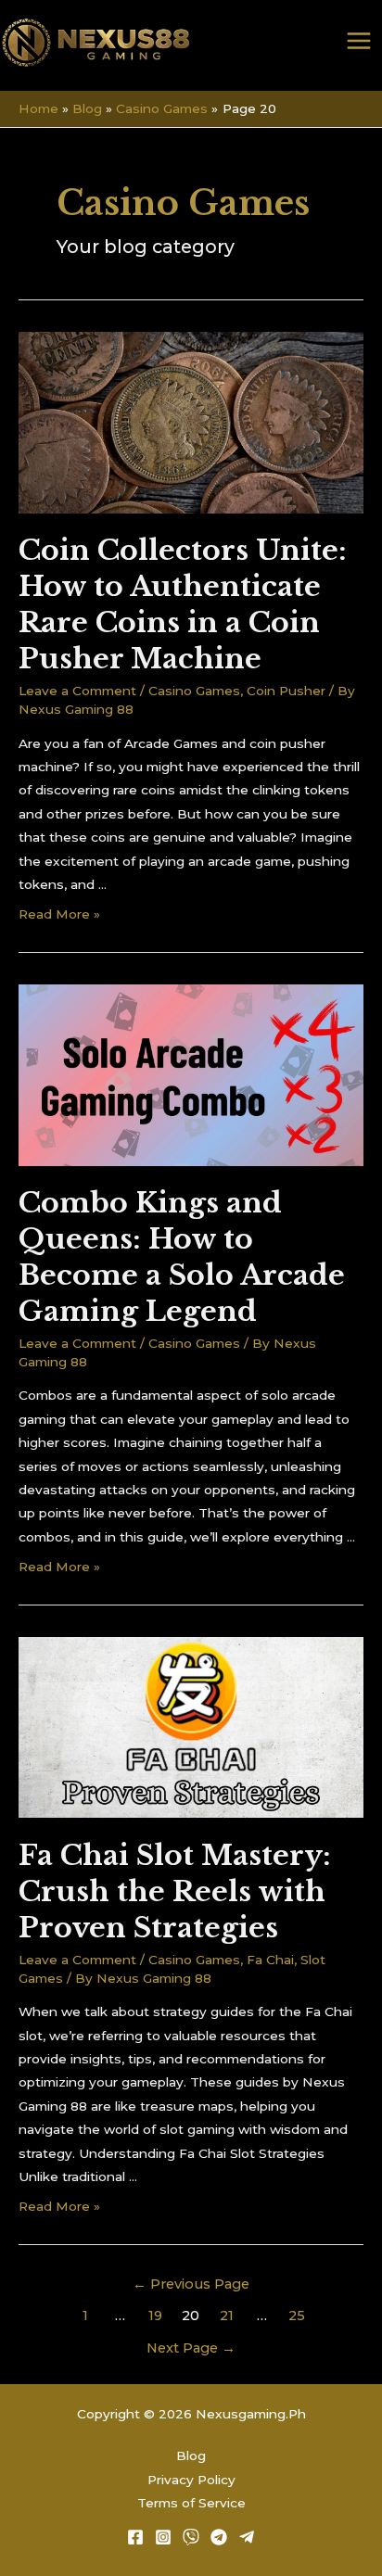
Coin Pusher (286, 691)
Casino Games (194, 691)
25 (297, 2316)
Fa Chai (270, 1960)
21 (227, 2316)
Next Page (191, 2348)
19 (155, 2316)
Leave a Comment (77, 691)
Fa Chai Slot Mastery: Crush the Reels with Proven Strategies (175, 1891)
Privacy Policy (191, 2480)
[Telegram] (219, 2537)
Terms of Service (191, 2503)
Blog (191, 2455)
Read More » (59, 914)
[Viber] (191, 2537)
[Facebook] (135, 2537)
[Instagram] (163, 2537)
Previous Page (191, 2284)
